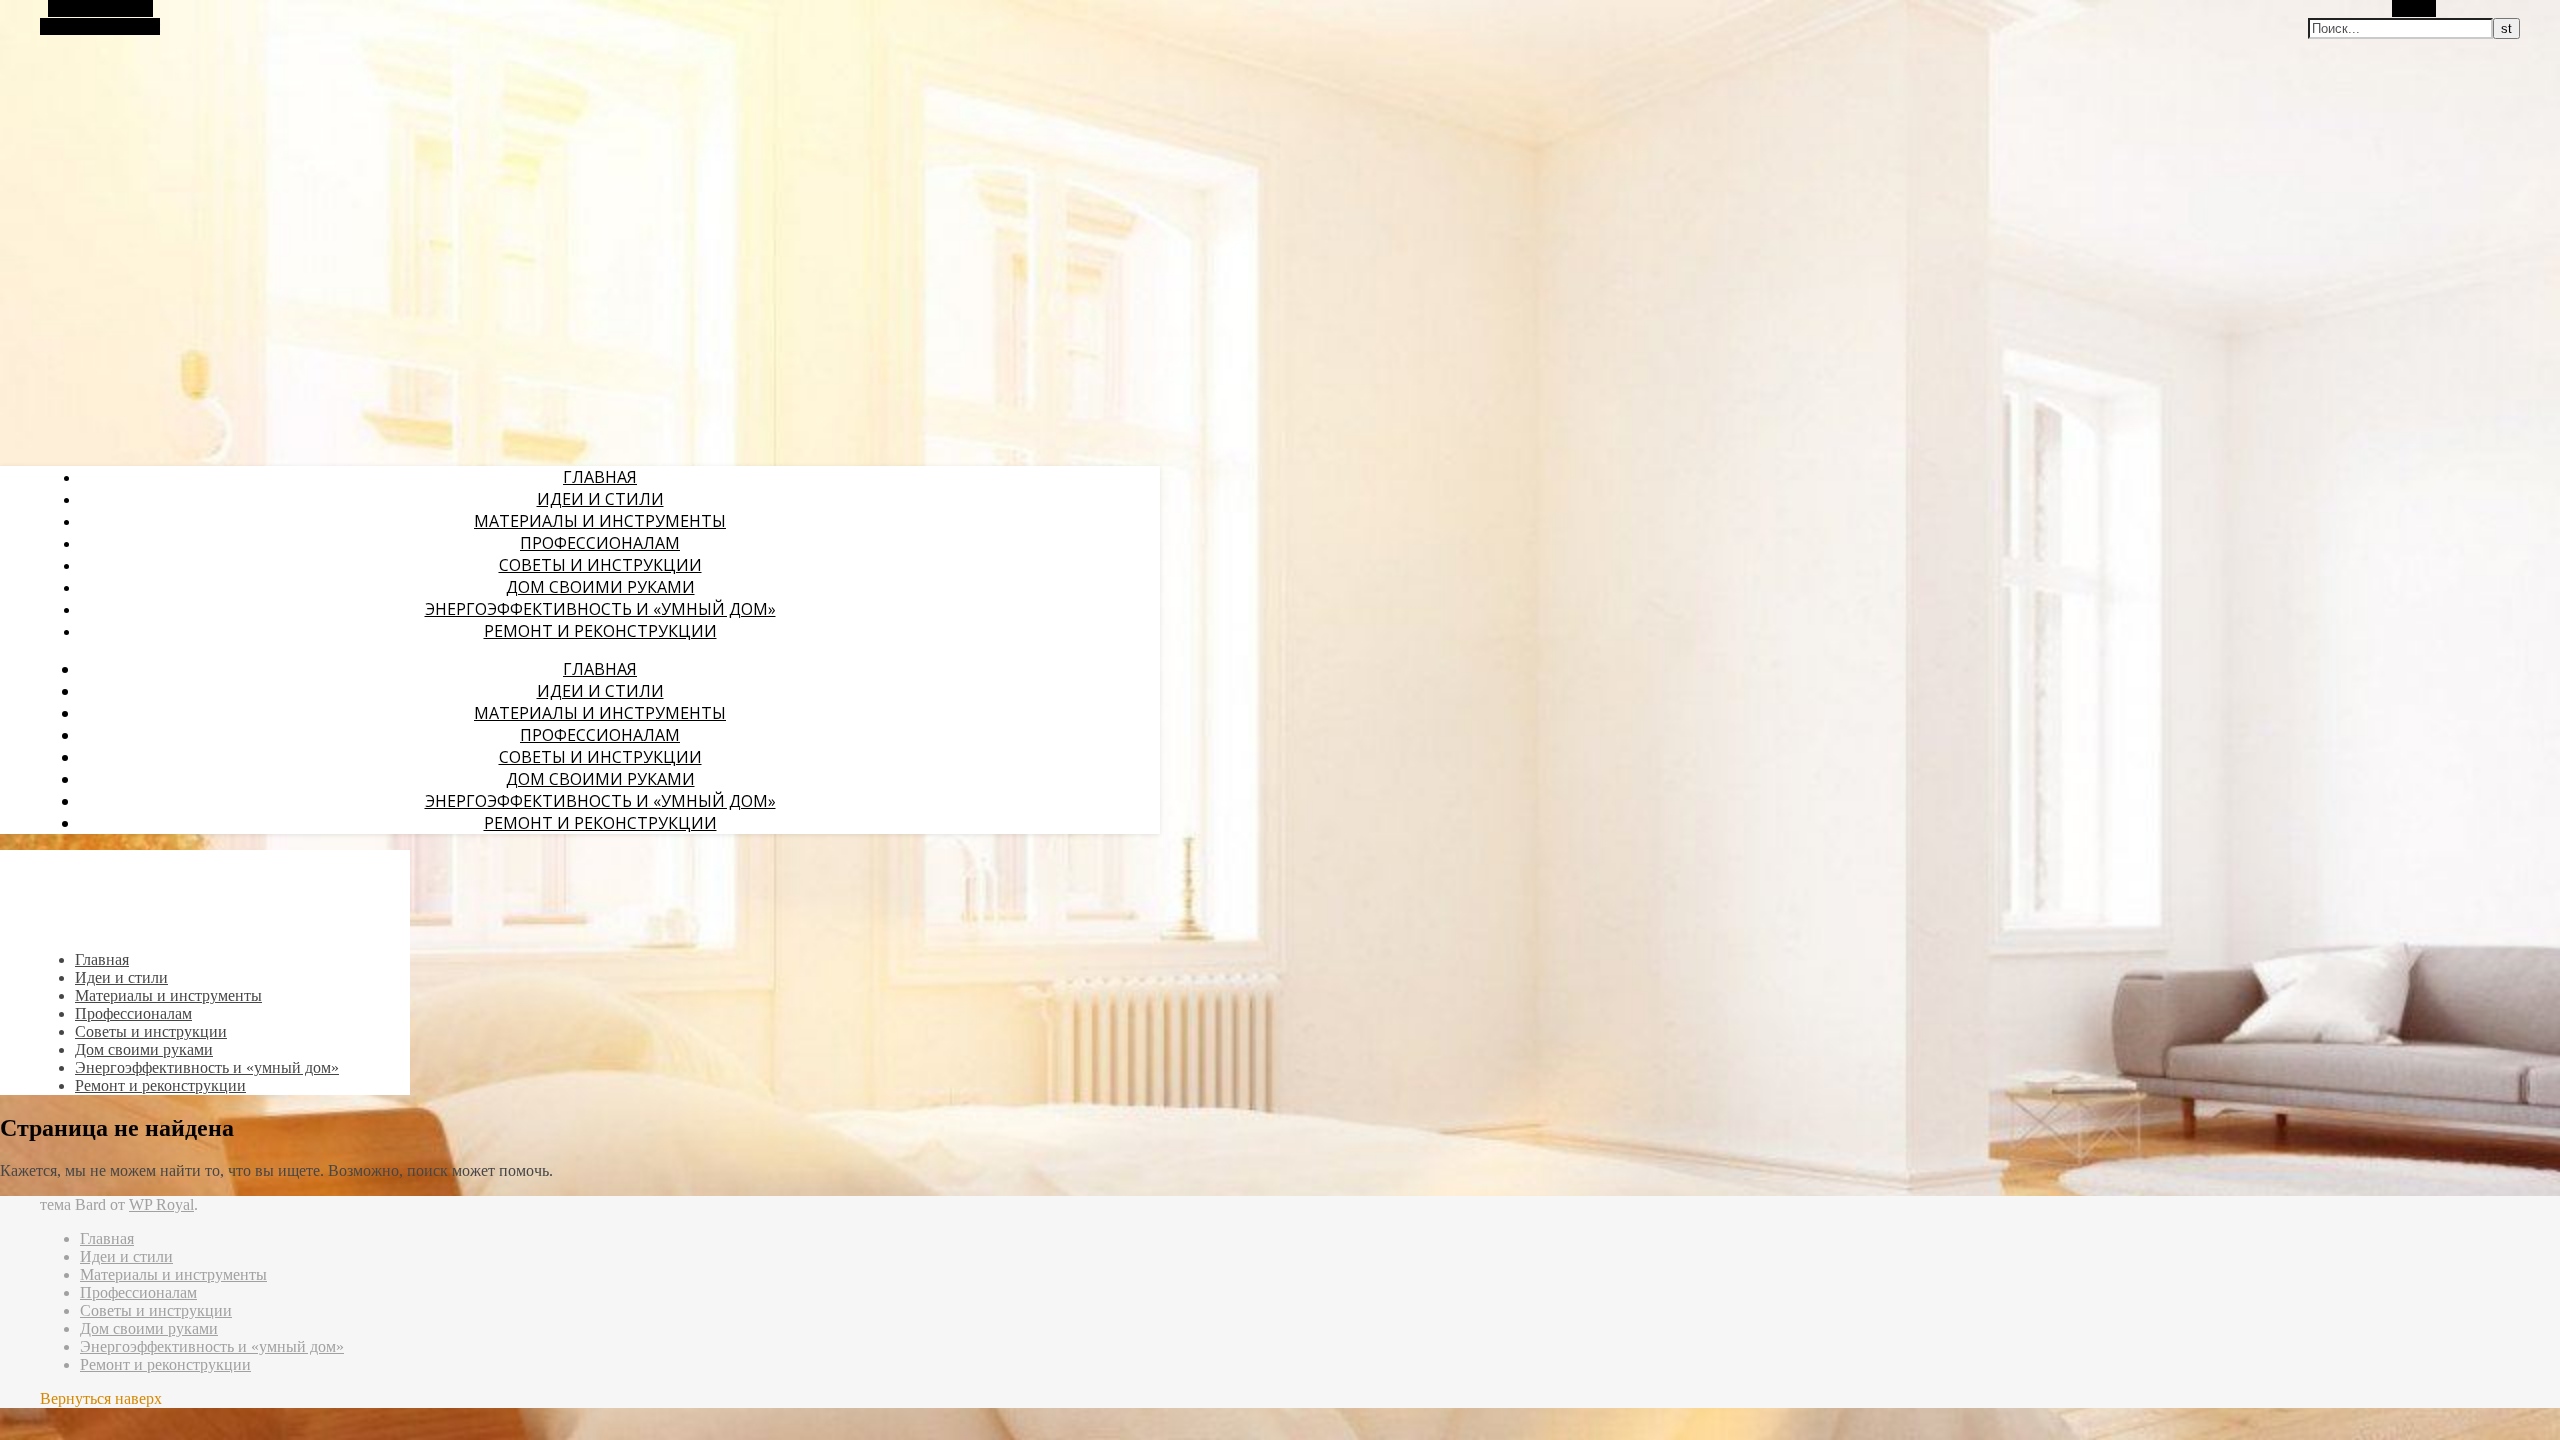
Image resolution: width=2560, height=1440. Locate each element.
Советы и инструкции (600, 565)
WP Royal (161, 1204)
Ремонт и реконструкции (600, 631)
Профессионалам (600, 543)
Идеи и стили (600, 499)
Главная (600, 477)
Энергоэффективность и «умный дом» (600, 609)
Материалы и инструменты (600, 521)
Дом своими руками (600, 587)
